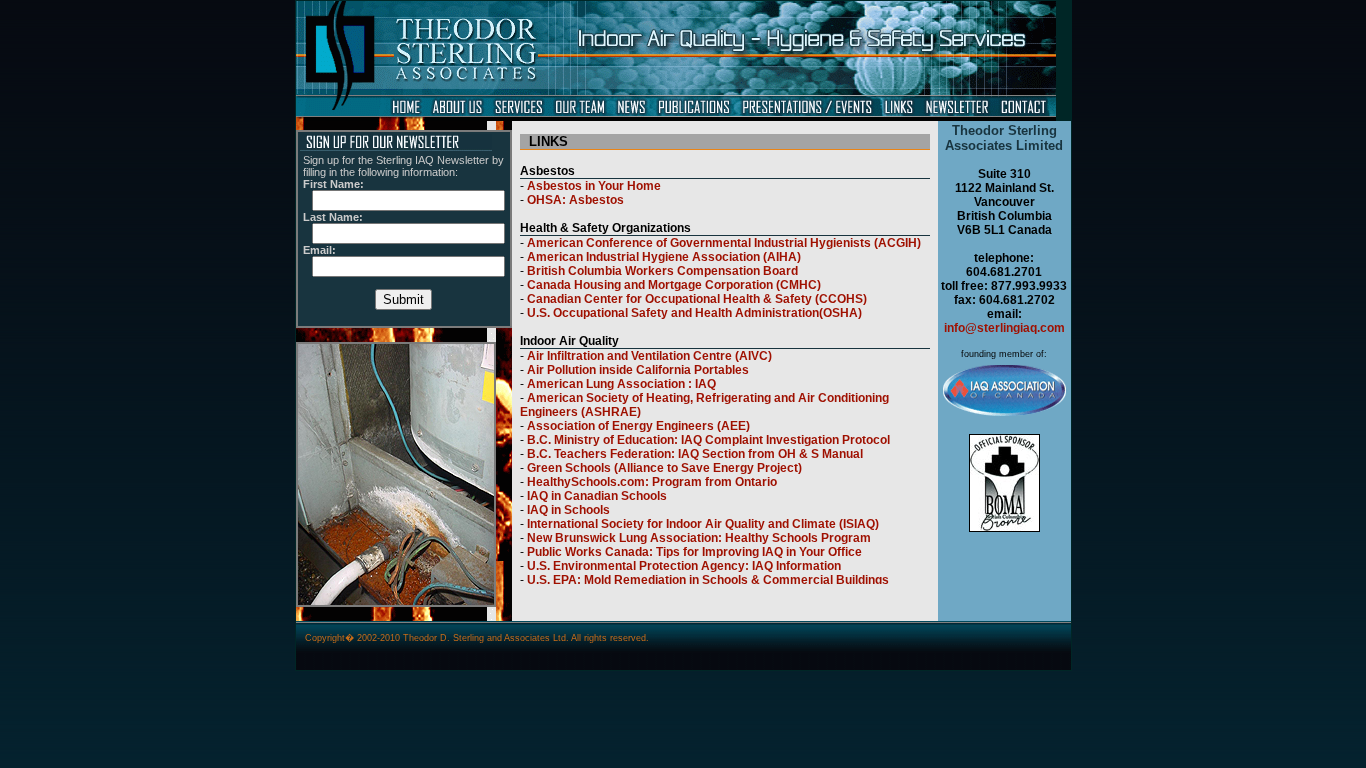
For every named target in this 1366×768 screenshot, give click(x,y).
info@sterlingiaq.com (1004, 328)
